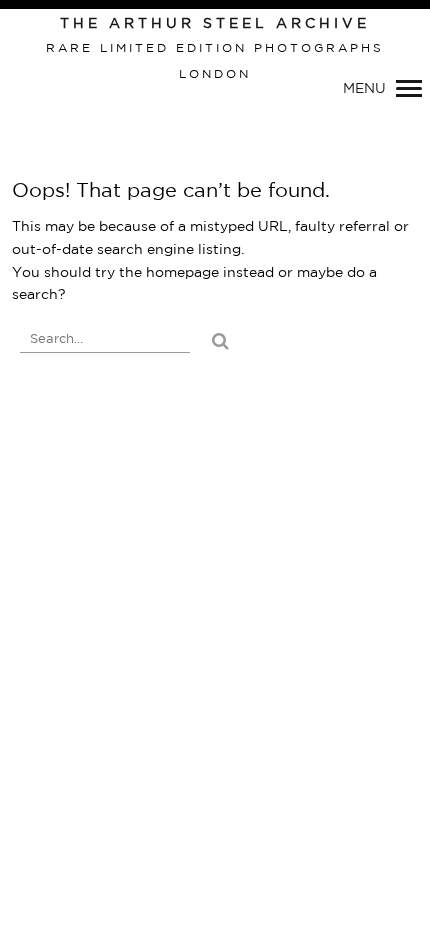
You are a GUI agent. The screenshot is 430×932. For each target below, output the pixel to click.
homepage (182, 273)
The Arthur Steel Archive (215, 24)
